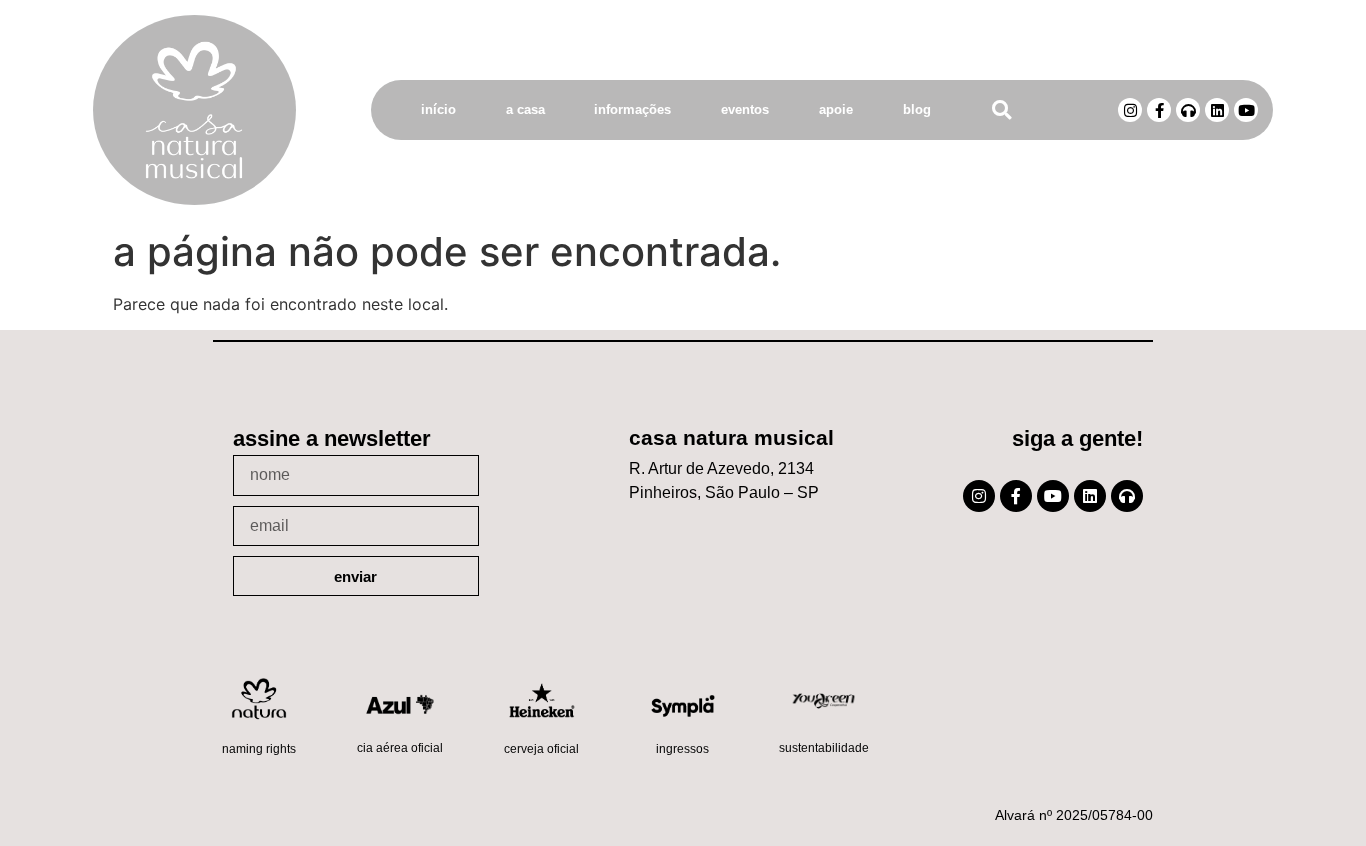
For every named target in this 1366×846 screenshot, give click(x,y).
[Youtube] (1246, 110)
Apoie (836, 109)
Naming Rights (259, 749)
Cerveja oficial (541, 749)
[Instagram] (1130, 110)
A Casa (525, 109)
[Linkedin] (1217, 110)
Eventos (745, 109)
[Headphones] (1188, 110)
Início (438, 109)
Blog (917, 109)
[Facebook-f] (1159, 110)
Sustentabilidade (824, 748)
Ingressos (682, 749)
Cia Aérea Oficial (400, 748)
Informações (632, 109)
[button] (1001, 110)
